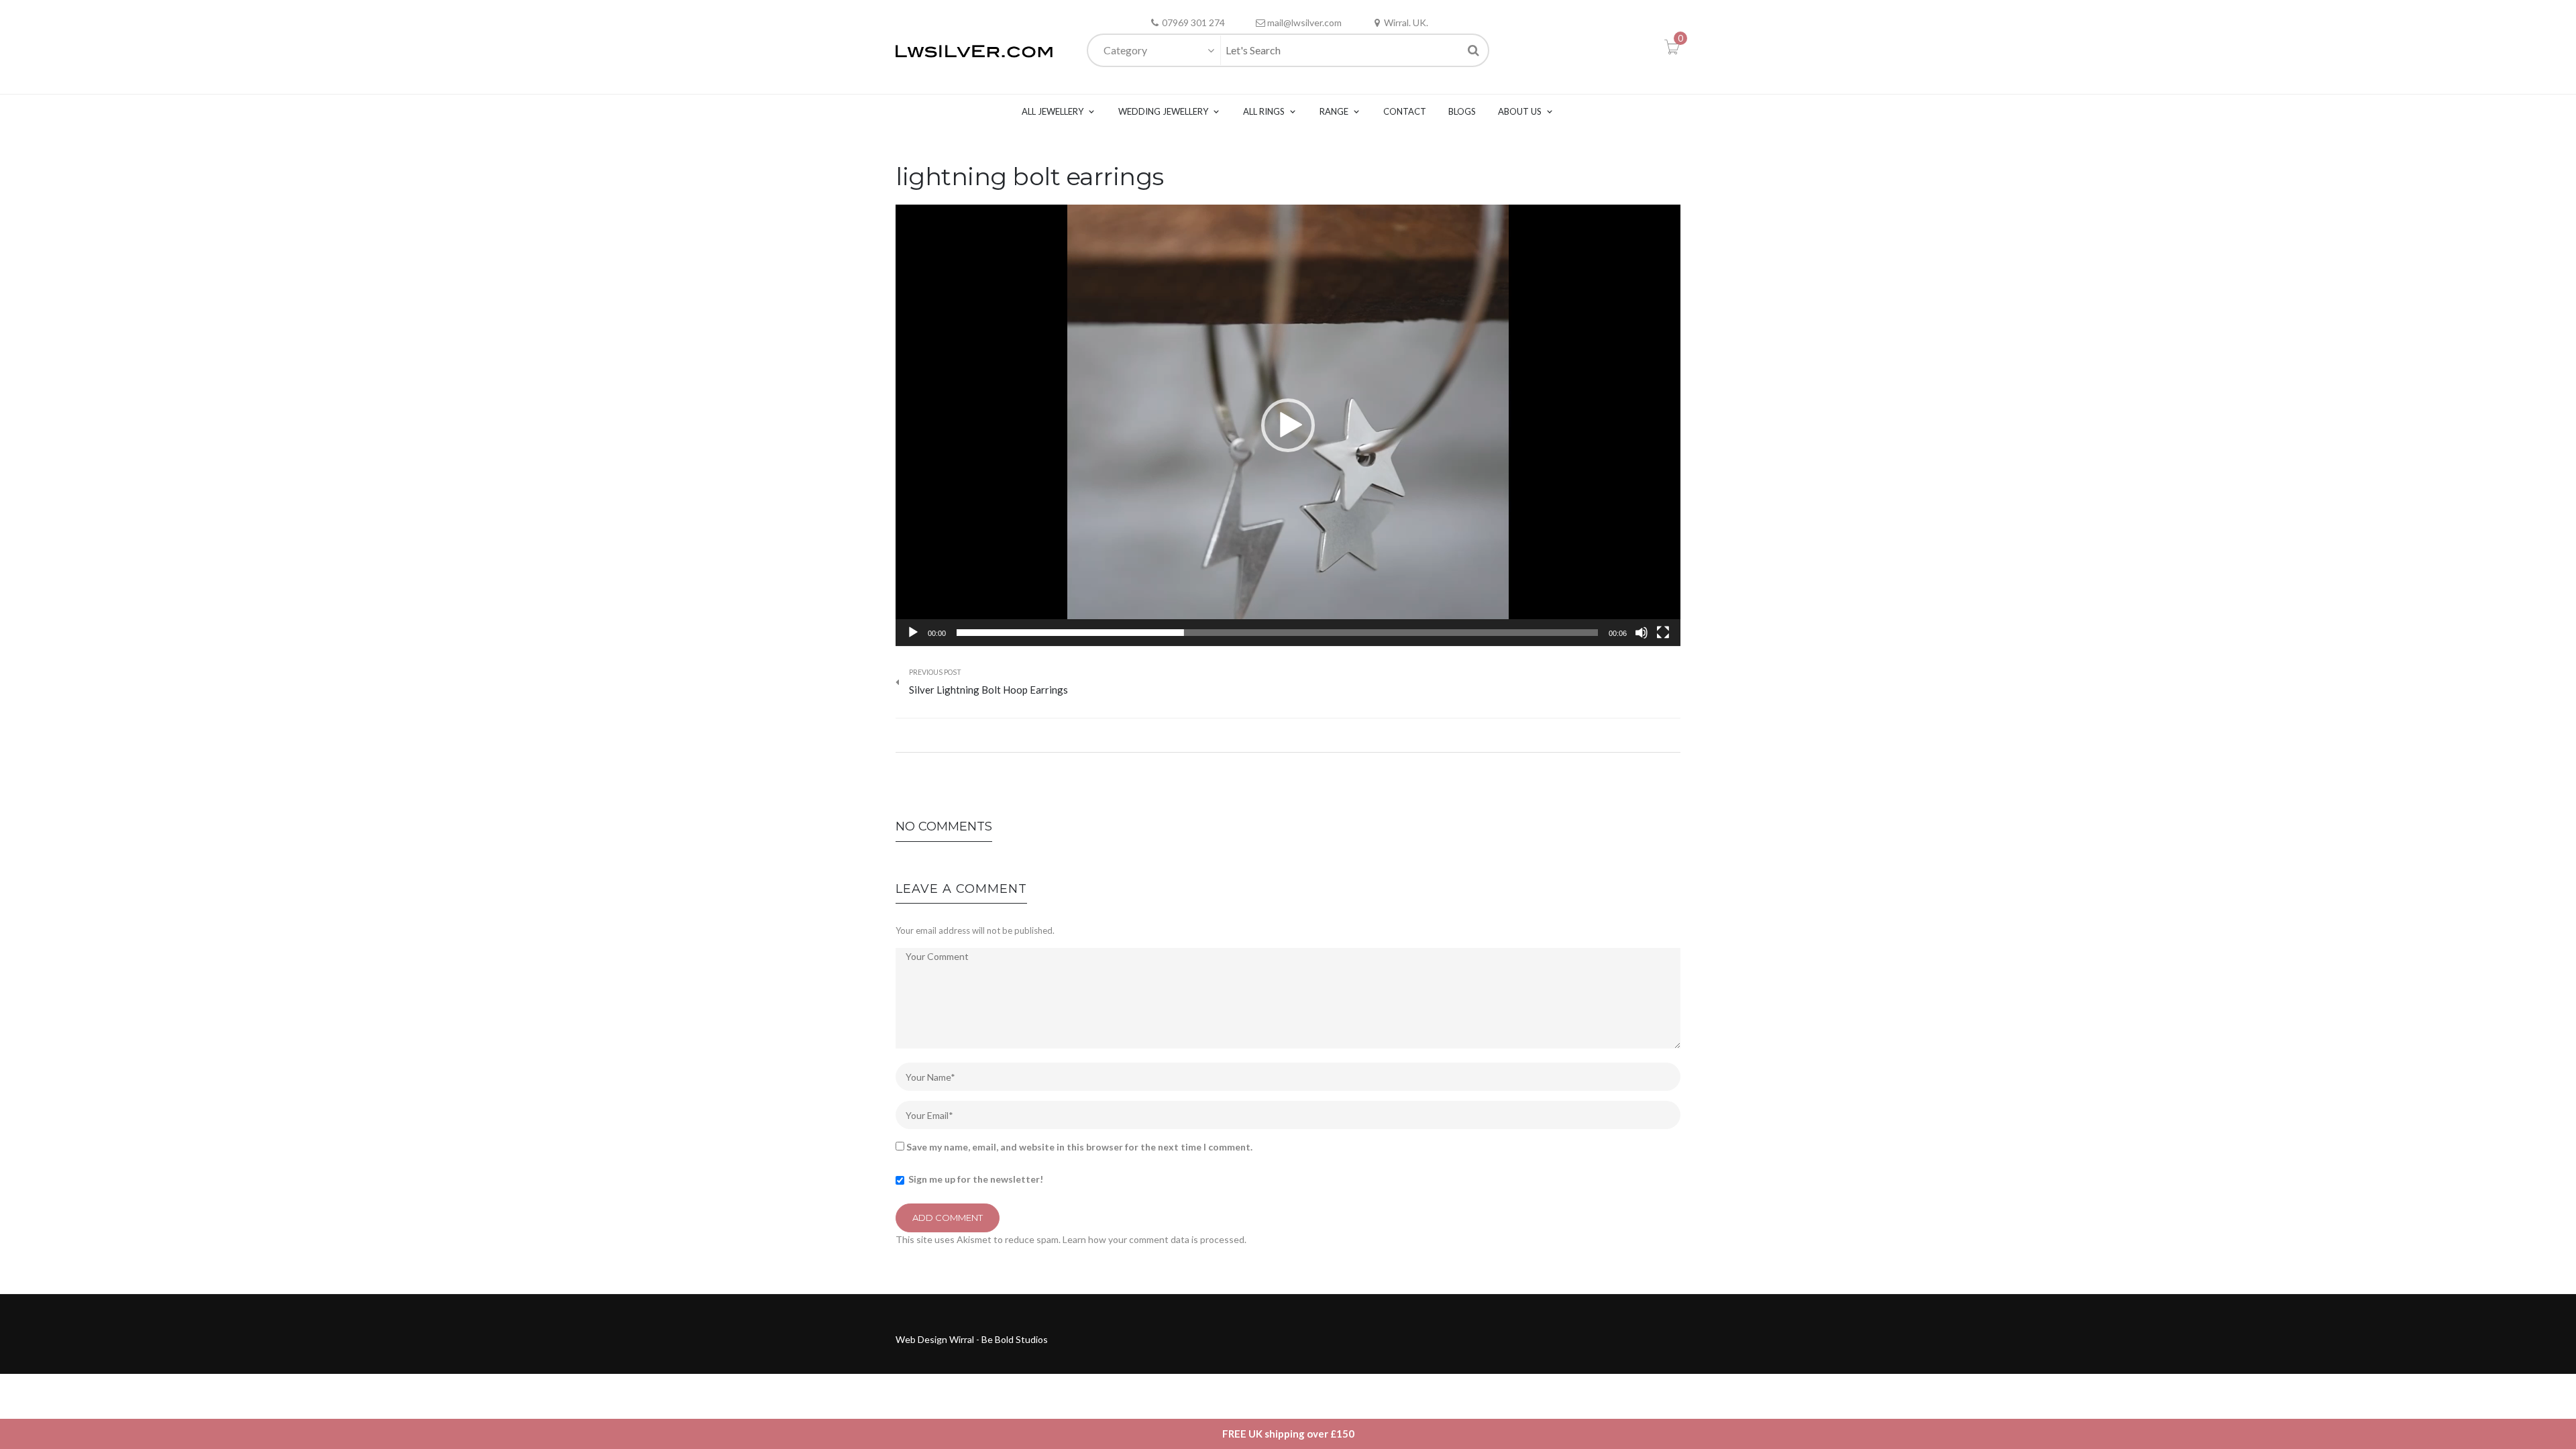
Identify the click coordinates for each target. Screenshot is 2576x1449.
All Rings (1264, 111)
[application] (1288, 425)
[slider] (1277, 633)
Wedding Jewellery (1163, 111)
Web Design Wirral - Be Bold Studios (972, 1339)
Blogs (1462, 111)
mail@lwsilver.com (1304, 22)
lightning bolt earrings (1030, 176)
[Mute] (1642, 633)
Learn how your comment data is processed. (1155, 1239)
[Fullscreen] (1663, 633)
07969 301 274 (1193, 22)
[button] (1288, 425)
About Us (1520, 111)
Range (1334, 111)
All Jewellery (1053, 111)
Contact (1405, 111)
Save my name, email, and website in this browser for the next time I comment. (1079, 1147)
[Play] (913, 633)
